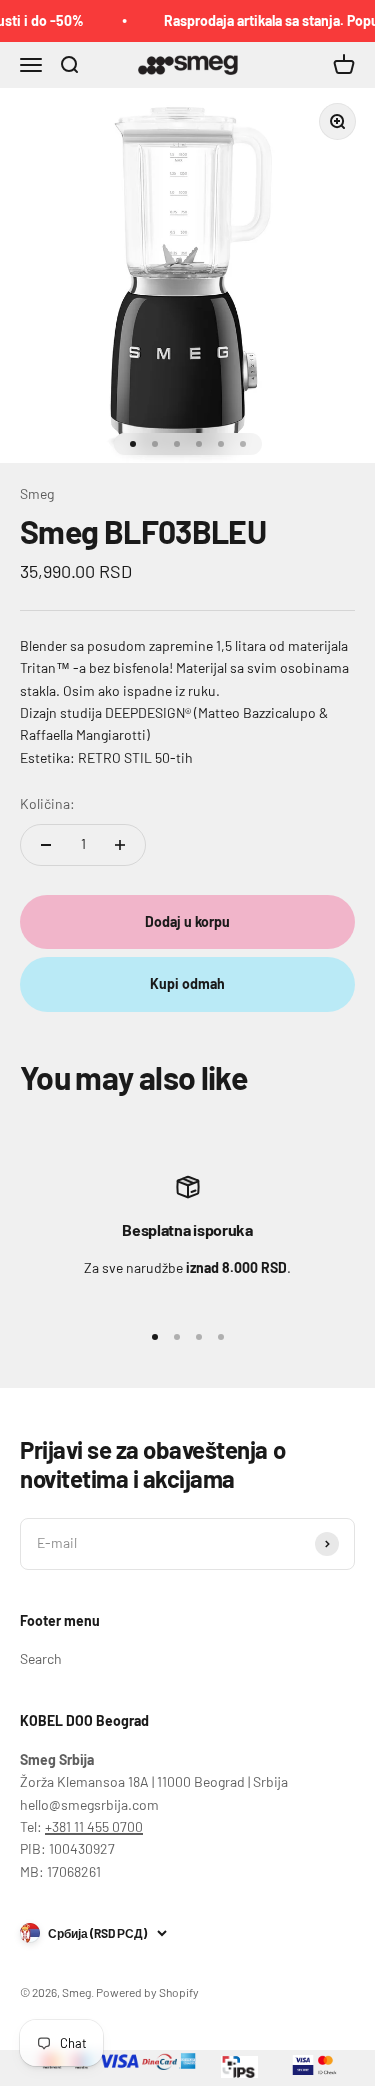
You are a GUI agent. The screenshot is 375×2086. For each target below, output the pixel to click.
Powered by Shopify (147, 1992)
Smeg (37, 493)
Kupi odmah (187, 983)
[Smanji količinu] (46, 845)
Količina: (47, 803)
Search (41, 1658)
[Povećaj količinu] (120, 845)
